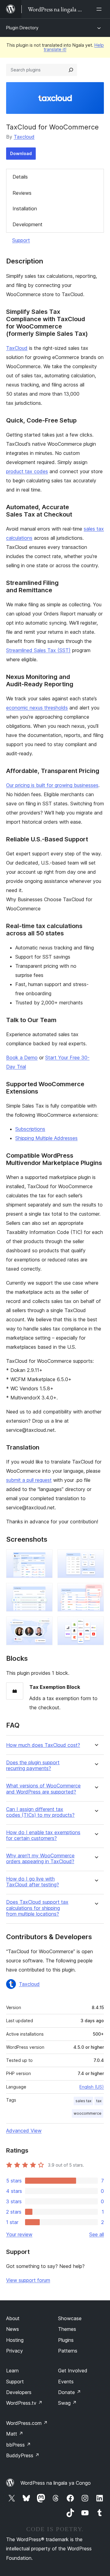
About (13, 2318)
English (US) (92, 2087)
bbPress (18, 2445)
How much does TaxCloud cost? (43, 1745)
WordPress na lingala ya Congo (56, 2483)
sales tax (83, 2101)
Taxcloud (24, 137)
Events (66, 2382)
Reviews (22, 193)
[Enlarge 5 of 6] (44, 1625)
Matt (15, 2434)
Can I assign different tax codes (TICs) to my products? (40, 1812)
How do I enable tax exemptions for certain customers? (43, 1835)
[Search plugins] (71, 70)
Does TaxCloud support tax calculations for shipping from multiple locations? (37, 1908)
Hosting (15, 2340)
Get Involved (73, 2371)
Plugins (66, 2340)
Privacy (15, 2351)
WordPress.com (27, 2423)
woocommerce (88, 2113)
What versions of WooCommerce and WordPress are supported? (43, 1789)
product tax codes (27, 471)
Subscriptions (30, 1129)
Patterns (68, 2351)
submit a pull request (29, 1480)
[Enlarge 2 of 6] (96, 1558)
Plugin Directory (22, 28)
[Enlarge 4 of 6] (96, 1591)
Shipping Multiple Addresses (46, 1138)
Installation (25, 209)
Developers (19, 2392)
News (13, 2329)
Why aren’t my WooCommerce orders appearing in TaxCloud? (40, 1859)
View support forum (28, 2280)
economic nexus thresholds (37, 708)
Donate (70, 2392)
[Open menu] (100, 9)
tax (99, 2101)
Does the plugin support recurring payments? (33, 1765)
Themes (67, 2329)
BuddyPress (23, 2455)
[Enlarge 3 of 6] (44, 1591)
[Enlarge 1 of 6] (44, 1558)
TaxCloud (17, 348)
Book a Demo (22, 1058)
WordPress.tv (24, 2403)
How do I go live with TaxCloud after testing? (33, 1882)
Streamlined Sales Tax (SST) (38, 650)
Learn (12, 2371)
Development (28, 224)
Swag (67, 2403)
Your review (19, 2234)
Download (21, 153)
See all (97, 2234)
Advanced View (24, 2131)
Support (21, 240)
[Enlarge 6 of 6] (96, 1625)
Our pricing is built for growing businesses (52, 785)
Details (20, 177)
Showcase (70, 2318)
